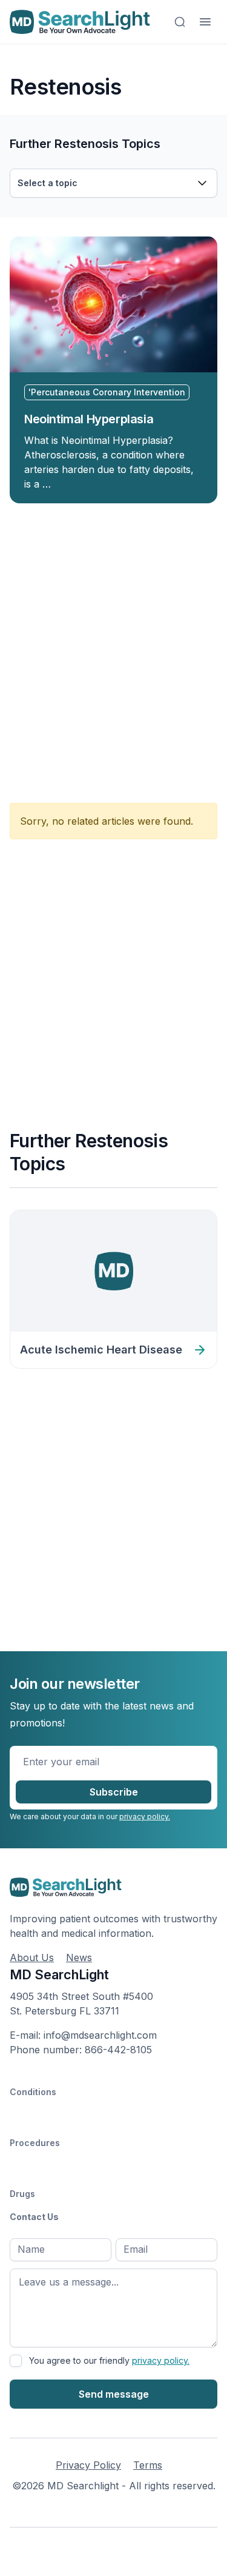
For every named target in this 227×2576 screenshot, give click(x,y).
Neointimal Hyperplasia (89, 419)
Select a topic (48, 183)
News (79, 1957)
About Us (32, 1957)
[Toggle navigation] (205, 22)
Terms (148, 2465)
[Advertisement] (113, 646)
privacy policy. (145, 1816)
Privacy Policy (88, 2465)
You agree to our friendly (109, 2360)
